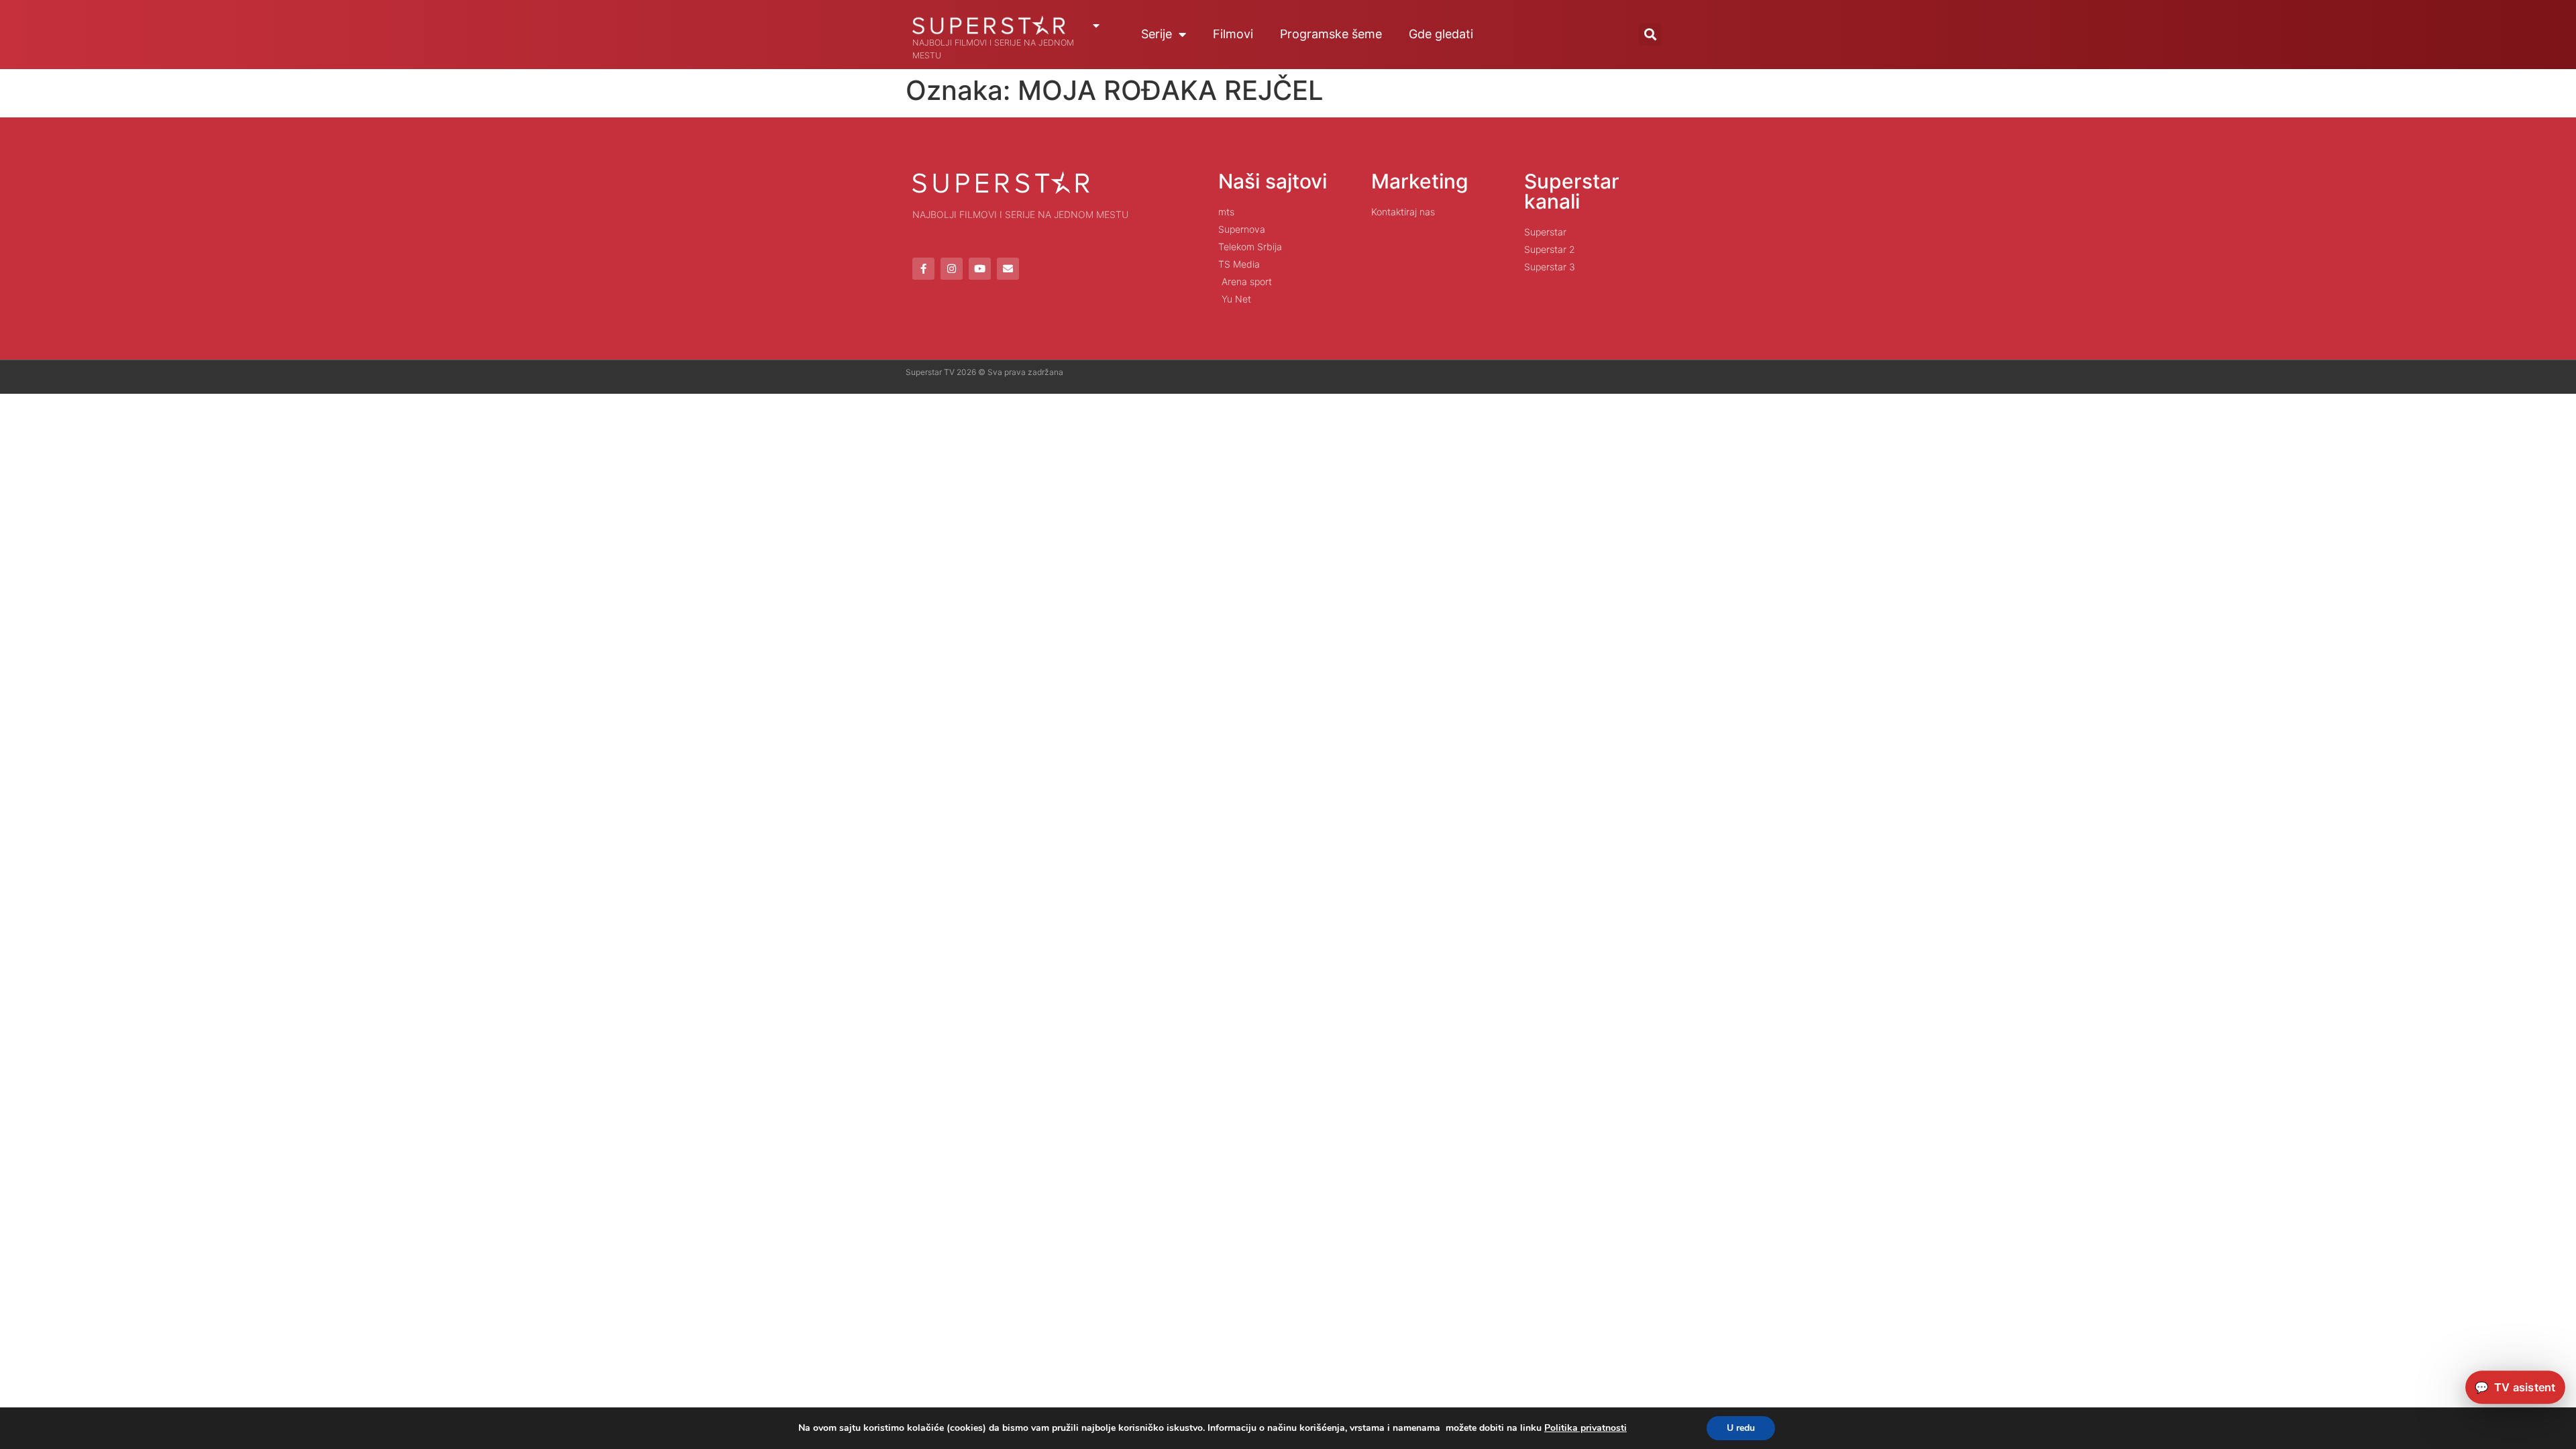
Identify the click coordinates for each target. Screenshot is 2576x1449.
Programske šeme (1331, 34)
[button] (1650, 35)
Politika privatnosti (1586, 1428)
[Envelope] (1008, 269)
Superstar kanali (1572, 191)
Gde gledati (1441, 34)
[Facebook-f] (923, 269)
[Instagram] (952, 269)
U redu (1741, 1428)
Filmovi (1233, 34)
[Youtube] (980, 269)
